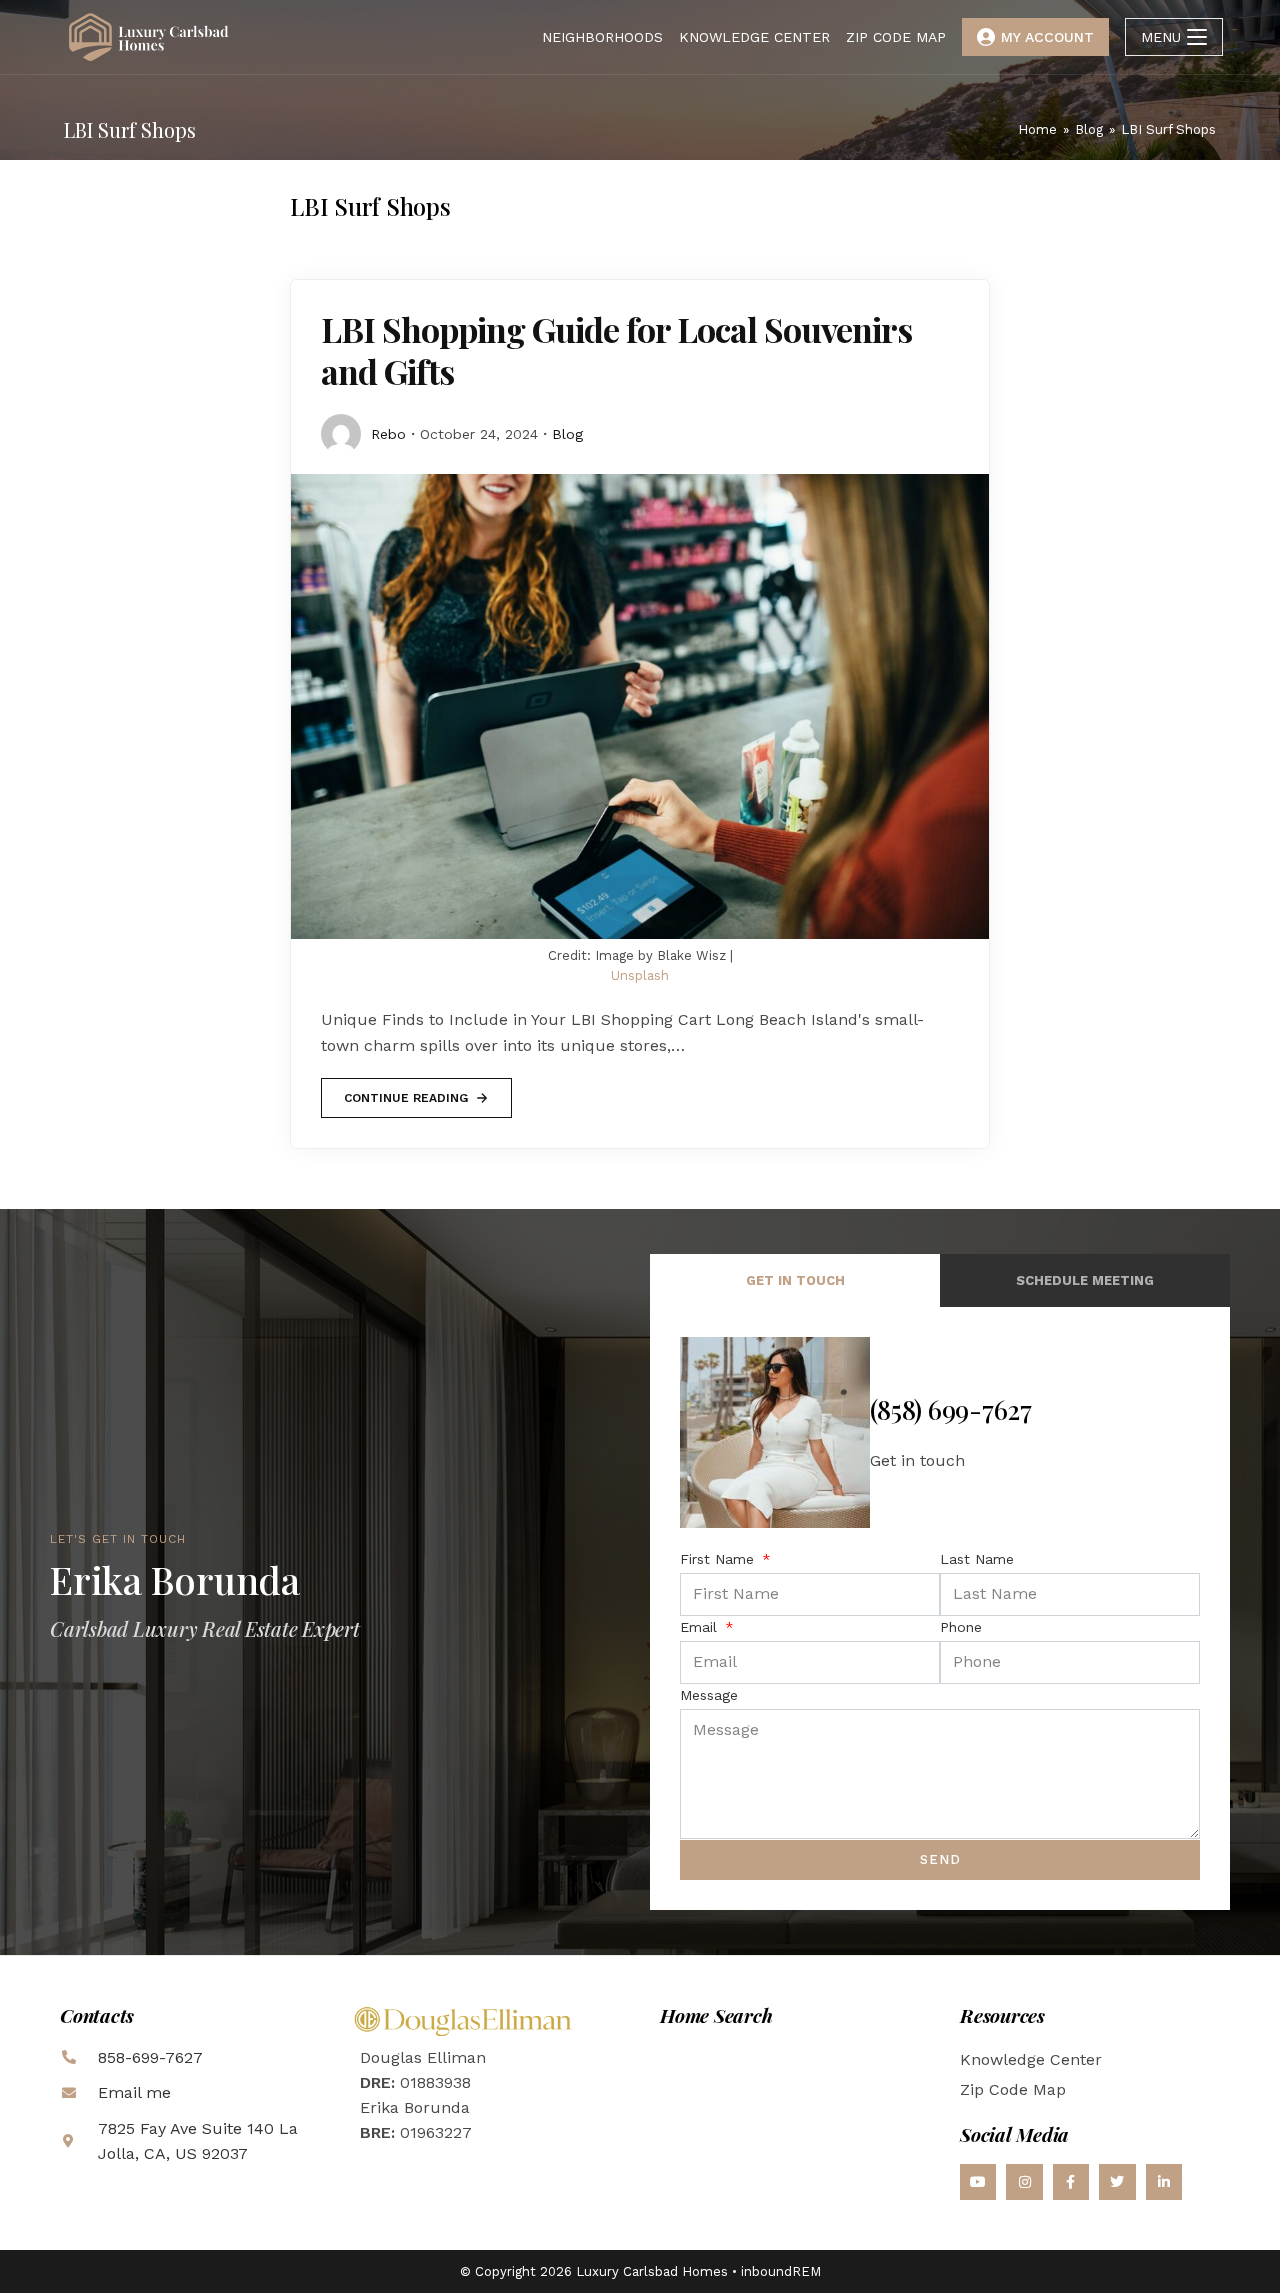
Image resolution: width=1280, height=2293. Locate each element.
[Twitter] (1117, 2182)
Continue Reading (405, 1091)
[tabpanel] (940, 1608)
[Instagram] (1024, 2182)
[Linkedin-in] (1164, 2182)
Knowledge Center (1031, 2059)
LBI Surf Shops (1168, 129)
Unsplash (640, 975)
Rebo (388, 434)
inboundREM (781, 2271)
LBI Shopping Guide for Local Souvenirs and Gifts (616, 350)
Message (709, 1695)
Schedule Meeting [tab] (1085, 1280)
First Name (719, 1559)
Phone (961, 1627)
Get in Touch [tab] (795, 1280)
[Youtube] (978, 2182)
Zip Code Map (1013, 2089)
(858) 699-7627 (951, 1409)
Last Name (977, 1559)
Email (701, 1627)
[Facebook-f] (1071, 2182)
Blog (567, 434)
